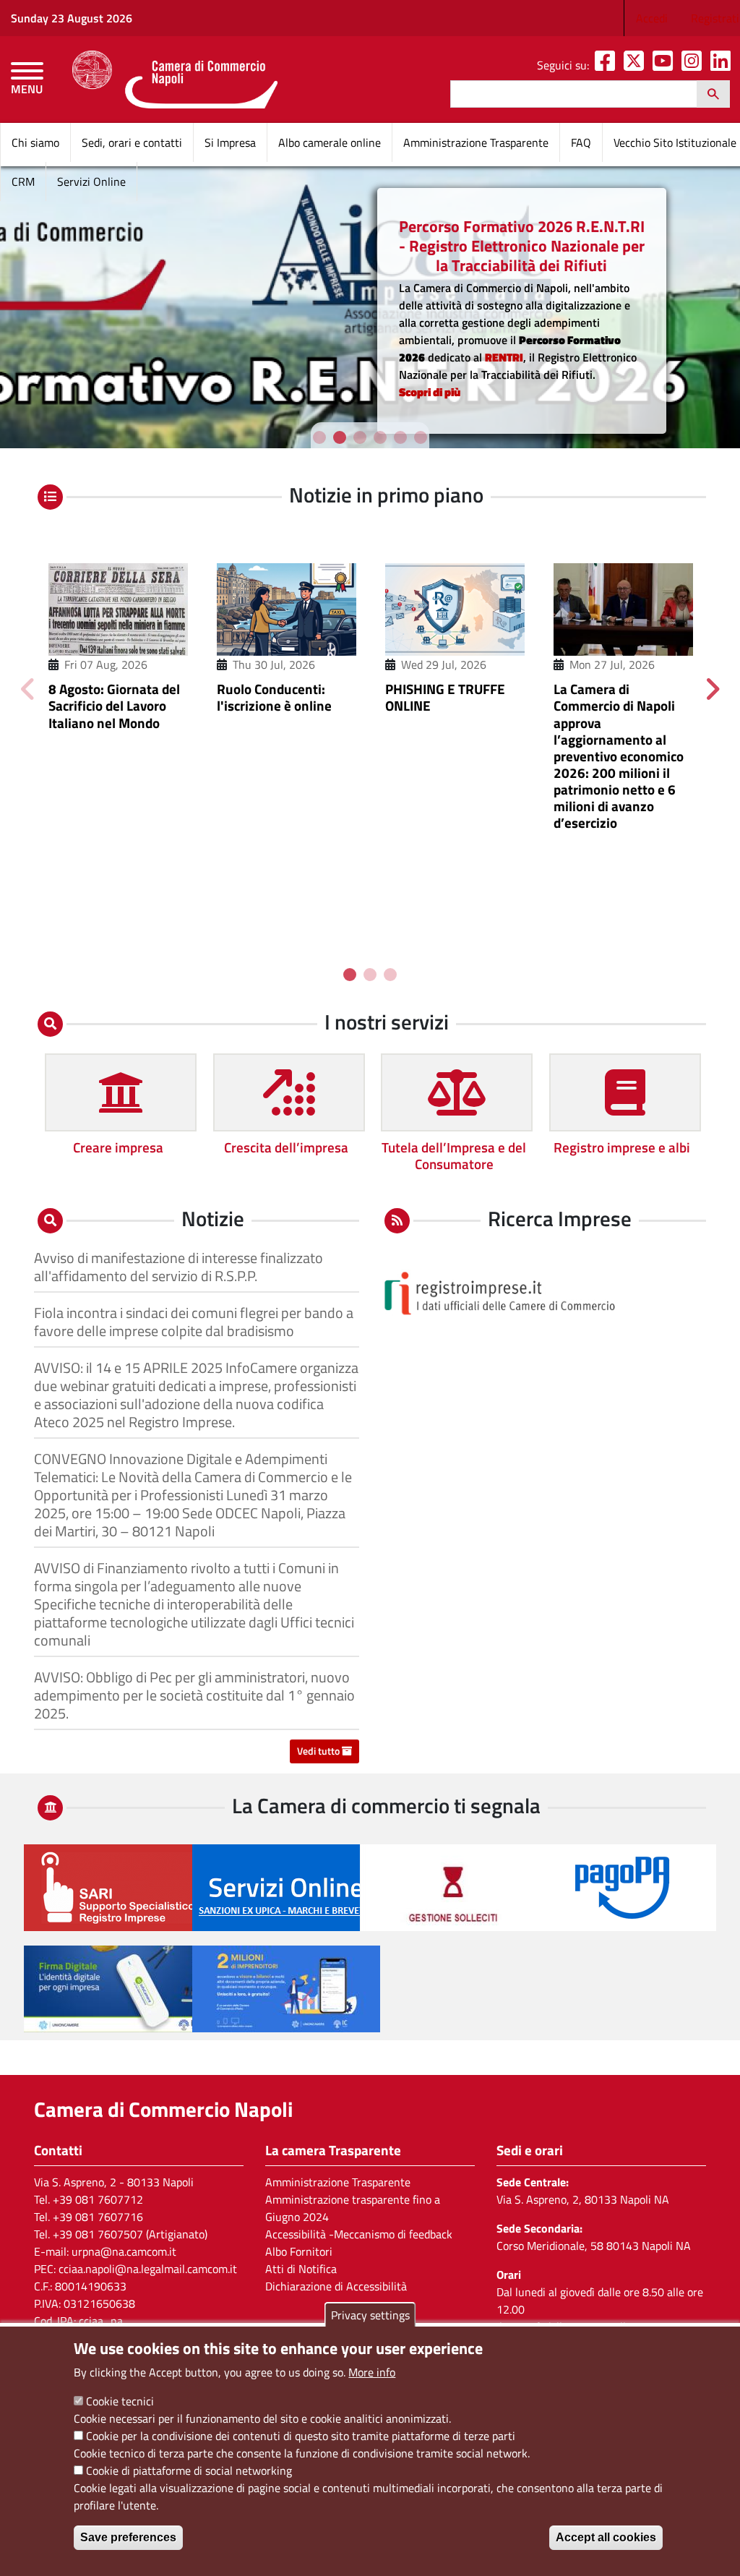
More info (372, 2372)
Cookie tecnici (120, 2401)
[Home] (175, 80)
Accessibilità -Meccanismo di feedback (359, 2234)
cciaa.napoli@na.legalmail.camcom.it (148, 2269)
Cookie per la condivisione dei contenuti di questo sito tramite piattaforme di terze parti (301, 2436)
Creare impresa (118, 1147)
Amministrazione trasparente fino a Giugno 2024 (353, 2208)
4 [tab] (380, 437)
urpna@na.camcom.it (124, 2251)
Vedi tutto (319, 1751)
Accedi (652, 18)
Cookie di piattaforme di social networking (189, 2470)
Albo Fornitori (299, 2251)
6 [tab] (421, 437)
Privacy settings (370, 2315)
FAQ (581, 142)
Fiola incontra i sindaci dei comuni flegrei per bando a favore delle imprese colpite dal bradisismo (194, 1322)
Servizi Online (91, 181)
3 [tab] (360, 437)
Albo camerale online (330, 142)
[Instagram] (694, 65)
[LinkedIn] (723, 65)
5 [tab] (400, 437)
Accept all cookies (606, 2537)
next (712, 688)
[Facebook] (608, 65)
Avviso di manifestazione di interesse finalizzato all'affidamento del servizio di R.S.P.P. (178, 1267)
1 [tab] (319, 437)
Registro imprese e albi (622, 1147)
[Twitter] (637, 65)
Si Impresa (230, 142)
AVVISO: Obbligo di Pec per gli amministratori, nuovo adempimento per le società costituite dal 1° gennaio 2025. (194, 1695)
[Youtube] (666, 65)
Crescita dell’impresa (286, 1147)
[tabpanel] (118, 640)
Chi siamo (35, 142)
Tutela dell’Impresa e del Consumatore (454, 1155)
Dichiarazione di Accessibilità (336, 2286)
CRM (23, 181)
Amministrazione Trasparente (476, 142)
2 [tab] (340, 437)
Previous (28, 688)
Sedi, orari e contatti (132, 142)
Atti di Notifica (301, 2269)
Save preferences (128, 2537)
